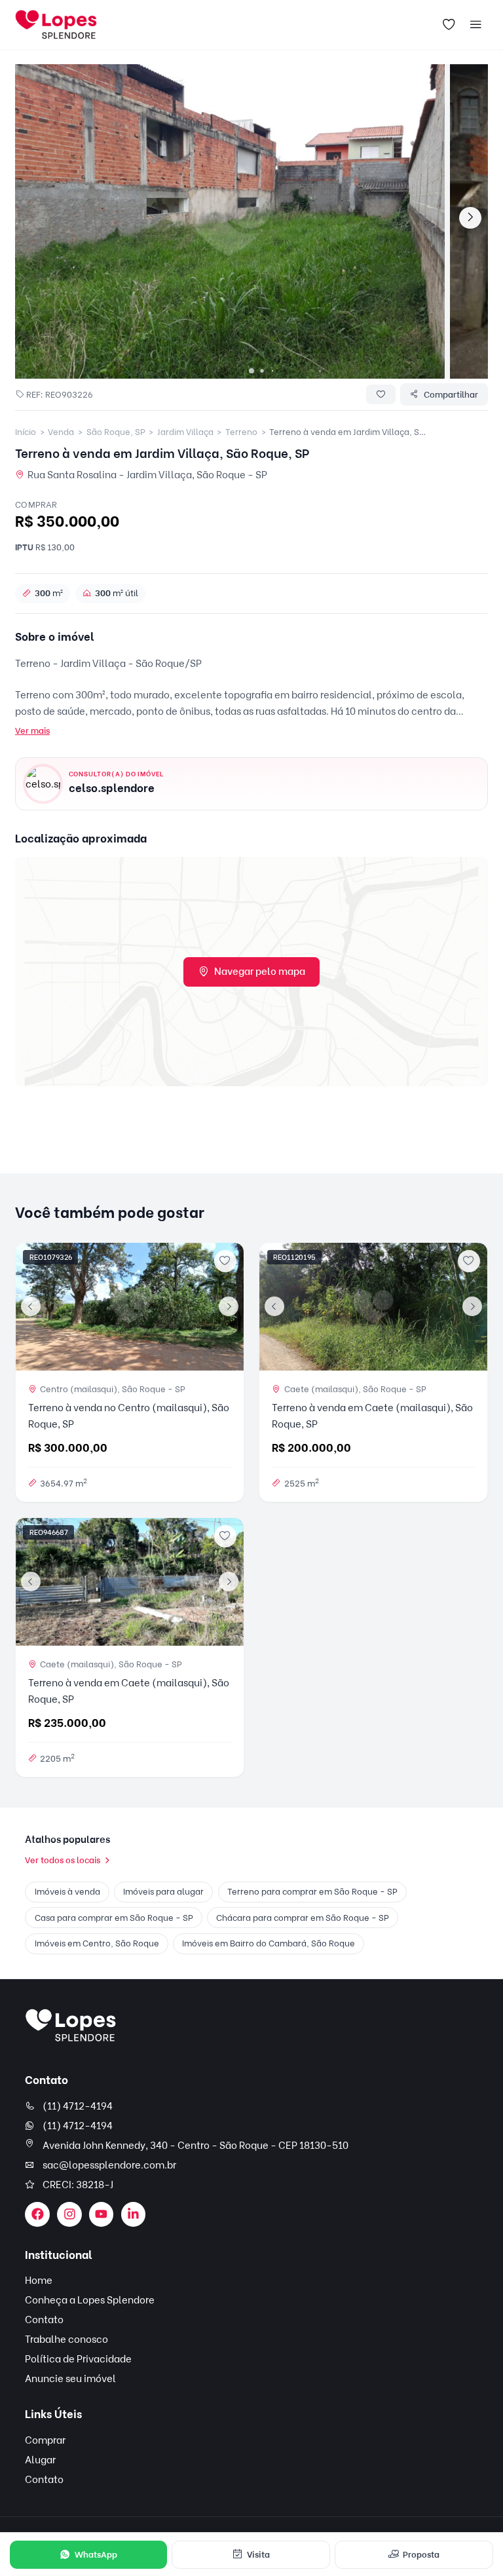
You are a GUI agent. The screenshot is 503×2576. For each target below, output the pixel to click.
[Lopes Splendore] (71, 2025)
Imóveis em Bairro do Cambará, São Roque (269, 1943)
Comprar (45, 2440)
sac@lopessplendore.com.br (109, 2165)
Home (39, 2281)
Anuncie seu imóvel (70, 2379)
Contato (44, 2320)
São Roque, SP (116, 432)
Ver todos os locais (63, 1860)
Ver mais (32, 730)
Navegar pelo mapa (260, 972)
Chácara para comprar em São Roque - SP (303, 1918)
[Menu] (475, 25)
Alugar (40, 2460)
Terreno (241, 432)
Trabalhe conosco (66, 2339)
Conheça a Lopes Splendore (90, 2300)
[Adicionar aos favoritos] (225, 1261)
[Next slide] (470, 218)
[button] (251, 371)
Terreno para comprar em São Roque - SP (312, 1891)
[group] (230, 221)
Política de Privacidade (78, 2359)
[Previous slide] (31, 1306)
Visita (258, 2554)
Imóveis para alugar (163, 1891)
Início (26, 432)
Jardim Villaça (185, 432)
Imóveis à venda (67, 1891)
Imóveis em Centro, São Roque (97, 1943)
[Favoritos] (449, 25)
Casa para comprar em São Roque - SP (114, 1918)
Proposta (421, 2554)
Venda (61, 432)
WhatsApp (96, 2554)
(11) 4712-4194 (78, 2106)
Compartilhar (451, 394)
